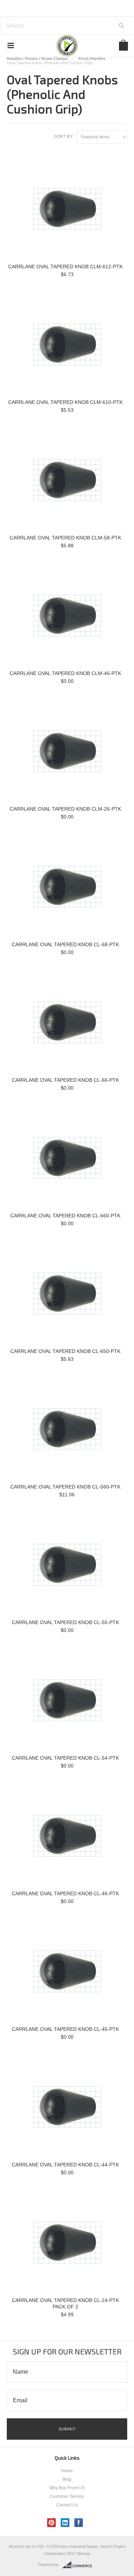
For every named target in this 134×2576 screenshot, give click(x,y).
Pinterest (52, 2523)
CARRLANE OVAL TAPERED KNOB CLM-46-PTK (65, 673)
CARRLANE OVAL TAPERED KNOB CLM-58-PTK (65, 538)
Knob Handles (92, 59)
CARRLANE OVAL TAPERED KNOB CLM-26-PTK (65, 809)
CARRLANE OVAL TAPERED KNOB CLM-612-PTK (65, 267)
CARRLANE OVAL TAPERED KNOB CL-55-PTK (65, 1622)
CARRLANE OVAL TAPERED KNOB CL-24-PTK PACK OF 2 (65, 2303)
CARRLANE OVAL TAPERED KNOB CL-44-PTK (65, 2165)
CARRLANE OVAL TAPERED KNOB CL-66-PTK (65, 1080)
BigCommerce (79, 2565)
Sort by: (64, 137)
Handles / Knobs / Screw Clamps (37, 59)
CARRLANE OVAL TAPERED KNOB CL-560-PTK (65, 1487)
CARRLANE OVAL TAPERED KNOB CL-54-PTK (65, 1758)
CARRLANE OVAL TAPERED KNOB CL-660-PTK (65, 1216)
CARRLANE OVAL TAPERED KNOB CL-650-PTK (65, 1351)
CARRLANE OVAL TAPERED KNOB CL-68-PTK (65, 944)
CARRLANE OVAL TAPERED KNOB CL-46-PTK (65, 1893)
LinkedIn (65, 2523)
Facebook (79, 2523)
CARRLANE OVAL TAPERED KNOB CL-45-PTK (65, 2029)
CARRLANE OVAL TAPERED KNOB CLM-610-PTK (65, 402)
